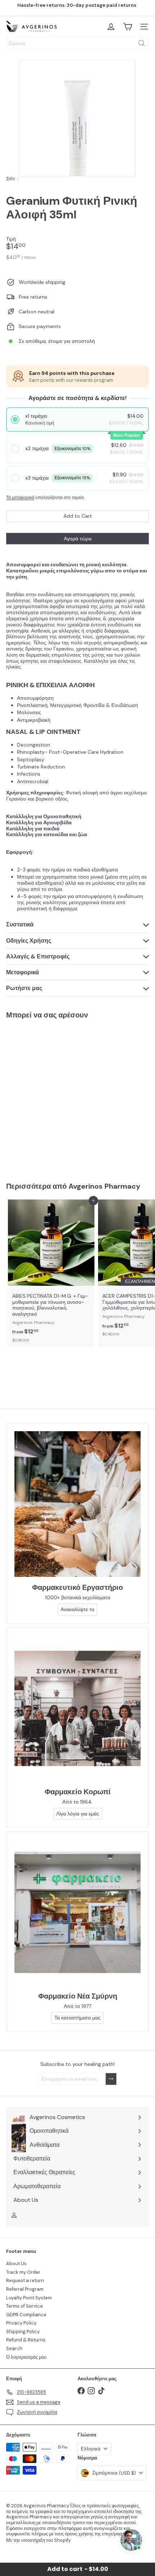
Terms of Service (25, 2306)
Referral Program (25, 2289)
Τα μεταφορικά (20, 498)
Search (14, 2348)
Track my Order (23, 2272)
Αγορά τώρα (78, 539)
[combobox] (77, 43)
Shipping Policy (23, 2332)
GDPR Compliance (26, 2315)
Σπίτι (11, 179)
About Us (16, 2264)
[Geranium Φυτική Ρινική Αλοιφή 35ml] (51, 1096)
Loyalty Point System (29, 2298)
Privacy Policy (21, 2323)
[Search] (142, 43)
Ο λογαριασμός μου (26, 2357)
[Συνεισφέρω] (111, 2079)
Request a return (25, 2280)
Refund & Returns (26, 2340)
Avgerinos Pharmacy (104, 1186)
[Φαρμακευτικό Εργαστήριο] (77, 1504)
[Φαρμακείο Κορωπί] (77, 1708)
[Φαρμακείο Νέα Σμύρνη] (77, 1912)
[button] (78, 419)
